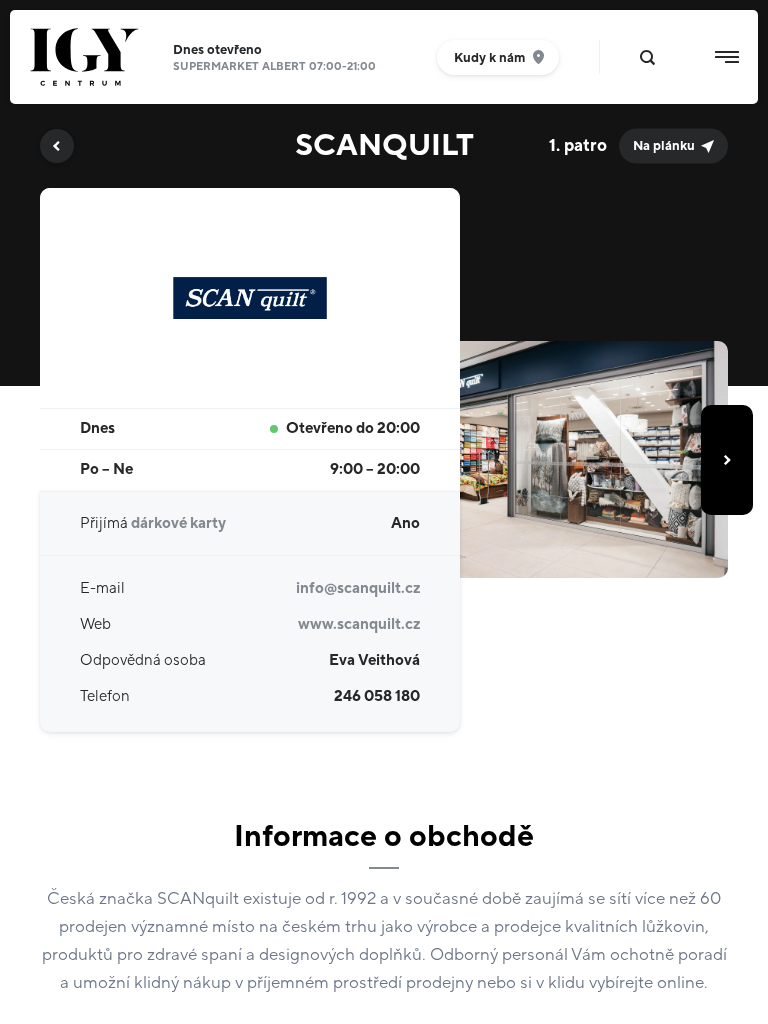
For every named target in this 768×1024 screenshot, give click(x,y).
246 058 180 (377, 696)
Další (727, 460)
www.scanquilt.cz (359, 624)
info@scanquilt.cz (358, 588)
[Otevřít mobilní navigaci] (727, 57)
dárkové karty (178, 523)
